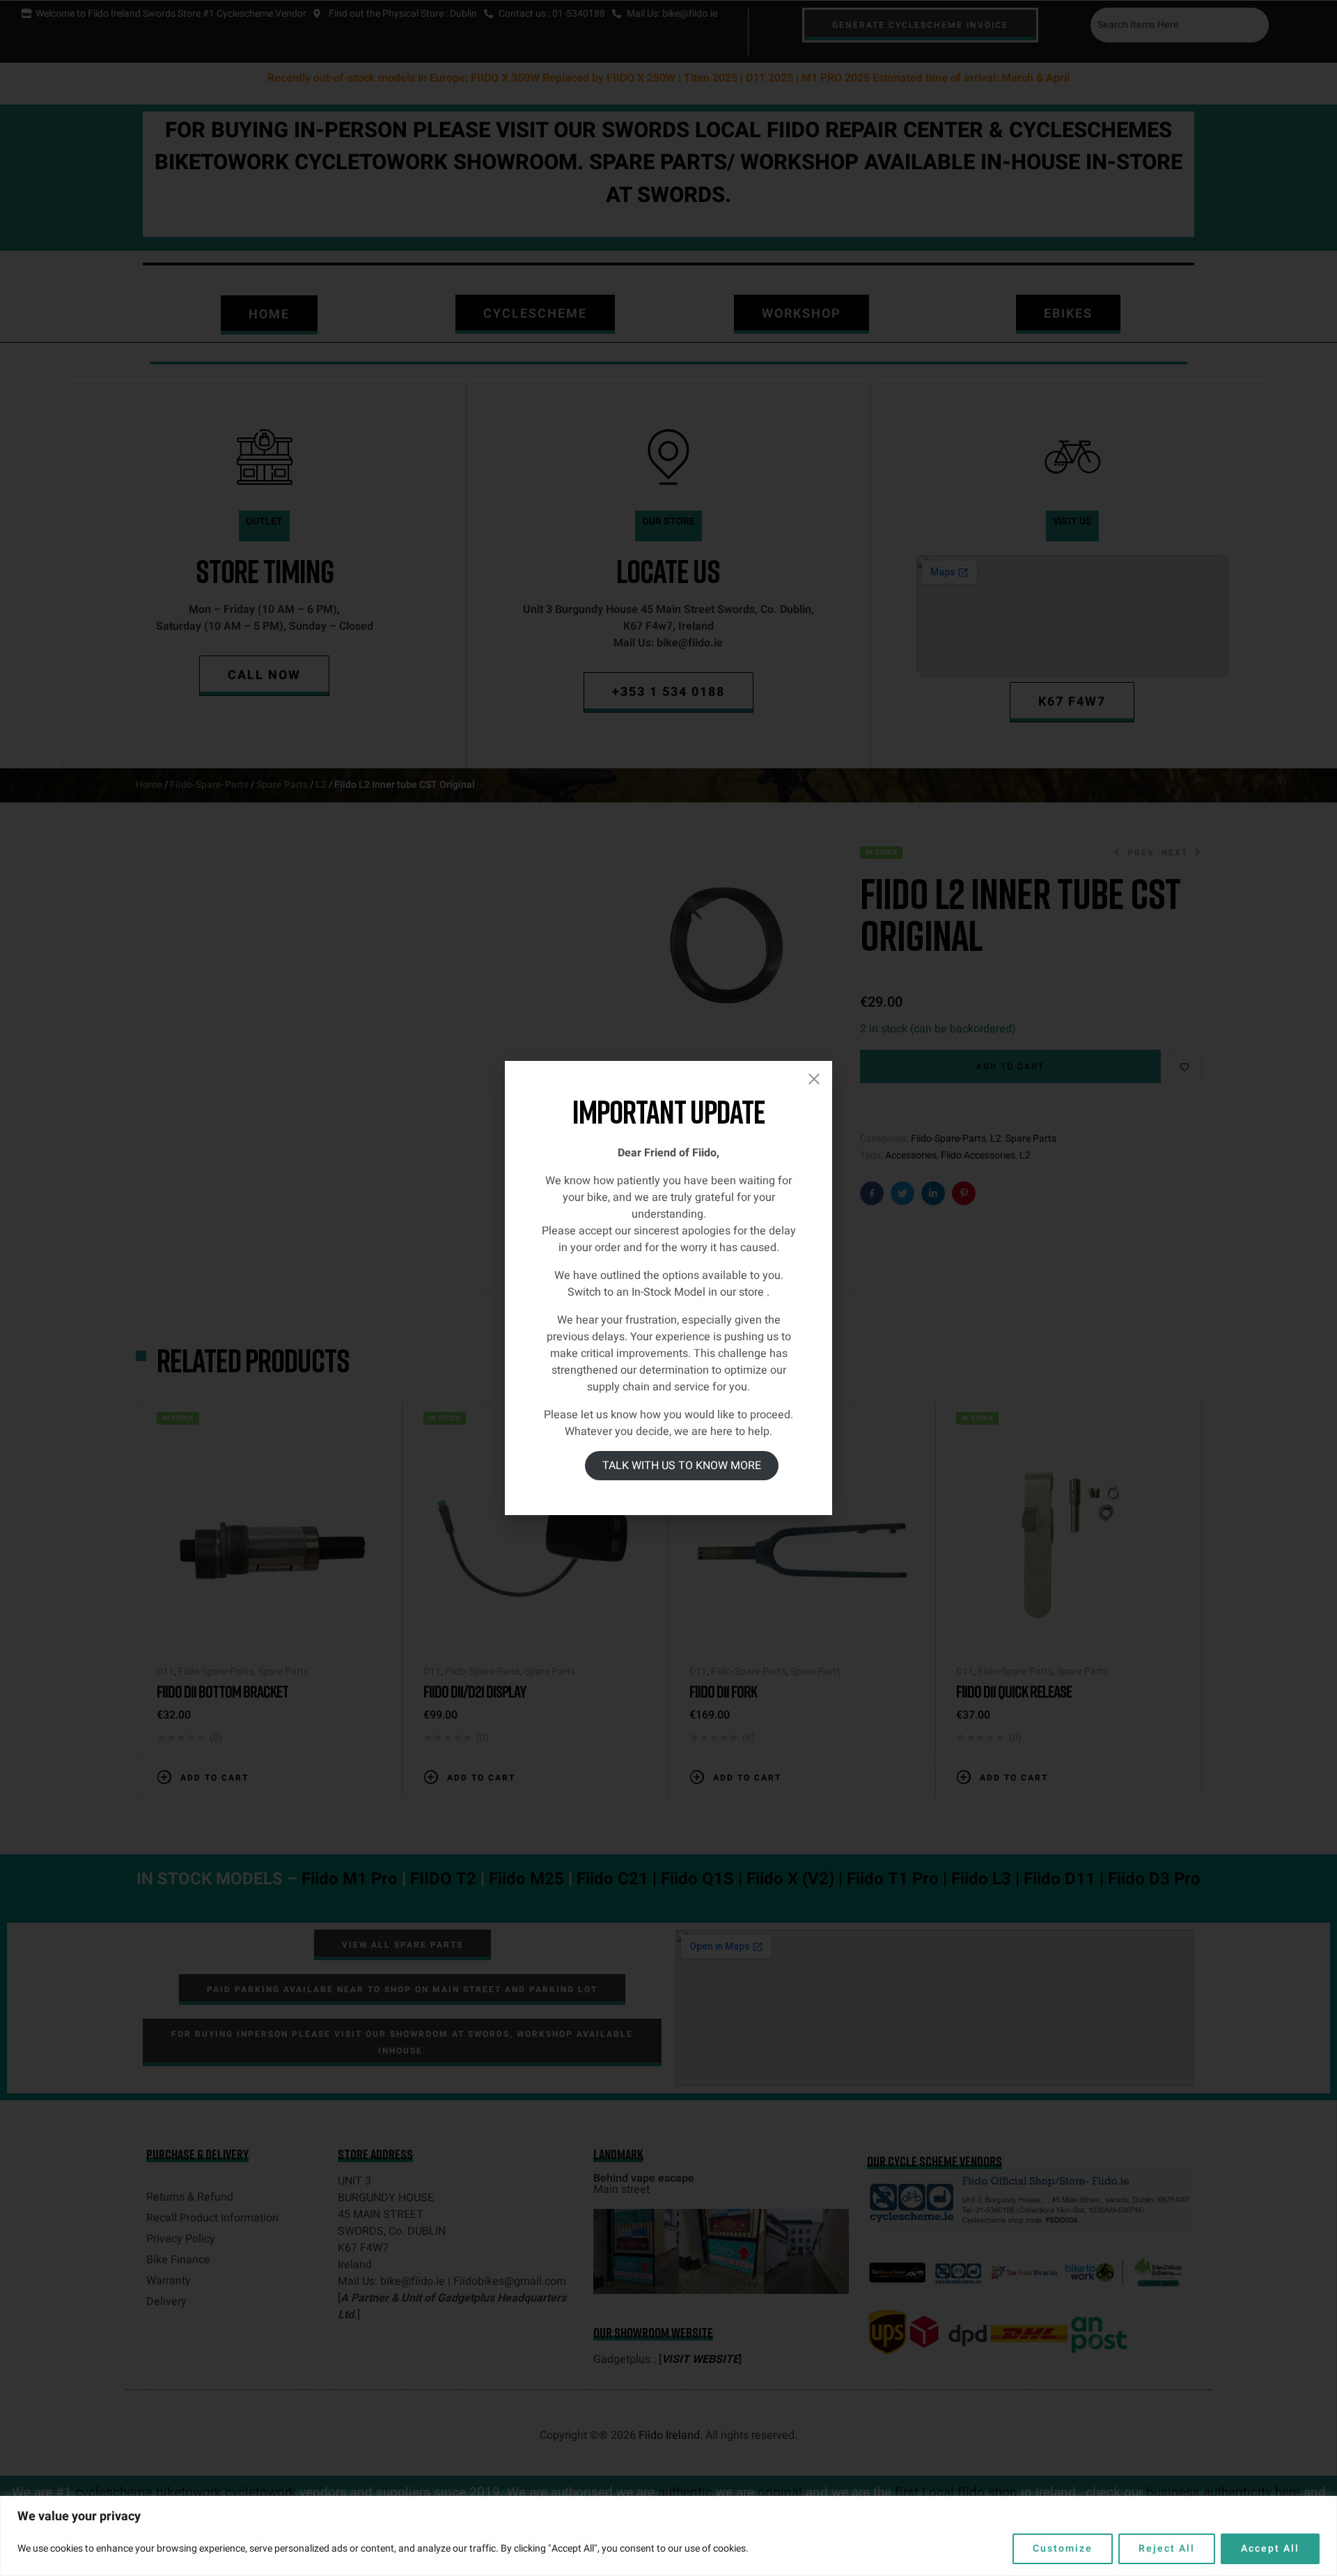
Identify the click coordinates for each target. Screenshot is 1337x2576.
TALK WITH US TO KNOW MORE (682, 1466)
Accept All (1270, 2548)
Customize (1063, 2548)
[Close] (814, 1079)
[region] (668, 2536)
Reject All (1167, 2548)
